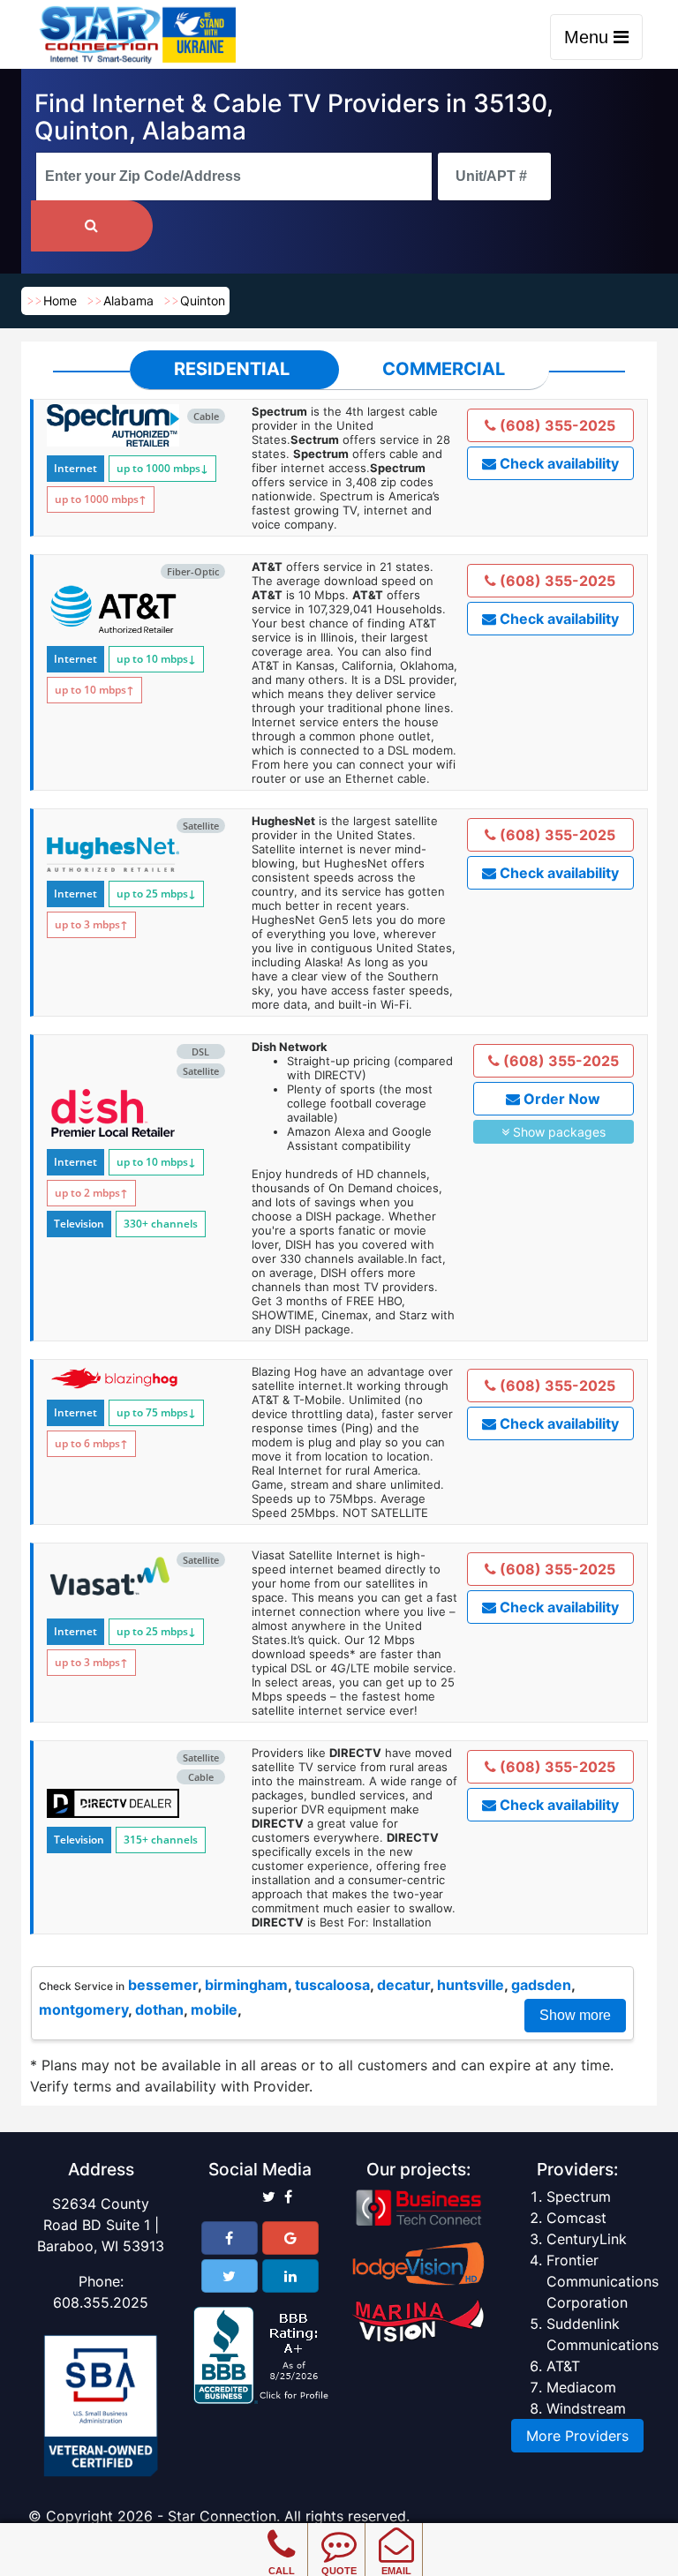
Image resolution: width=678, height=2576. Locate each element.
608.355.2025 (101, 2302)
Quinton (203, 300)
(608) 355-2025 (556, 425)
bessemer (163, 1985)
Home (60, 300)
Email (396, 2571)
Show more (575, 2015)
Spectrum (579, 2197)
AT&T (563, 2366)
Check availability (557, 463)
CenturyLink (587, 2239)
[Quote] (339, 2532)
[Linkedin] (290, 2276)
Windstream (586, 2408)
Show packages (557, 1132)
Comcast (576, 2218)
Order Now (560, 1099)
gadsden (541, 1985)
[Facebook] (230, 2238)
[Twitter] (230, 2276)
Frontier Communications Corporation (603, 2281)
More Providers (577, 2436)
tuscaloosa (332, 1985)
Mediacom (581, 2387)
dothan (159, 2009)
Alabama (128, 300)
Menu (589, 37)
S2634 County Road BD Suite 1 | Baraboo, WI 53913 (101, 2225)
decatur (403, 1985)
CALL (282, 2571)
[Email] (396, 2532)
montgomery (83, 2009)
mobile (214, 2009)
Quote (339, 2571)
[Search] (92, 226)
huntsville (471, 1985)
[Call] (281, 2532)
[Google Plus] (290, 2238)
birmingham (246, 1985)
